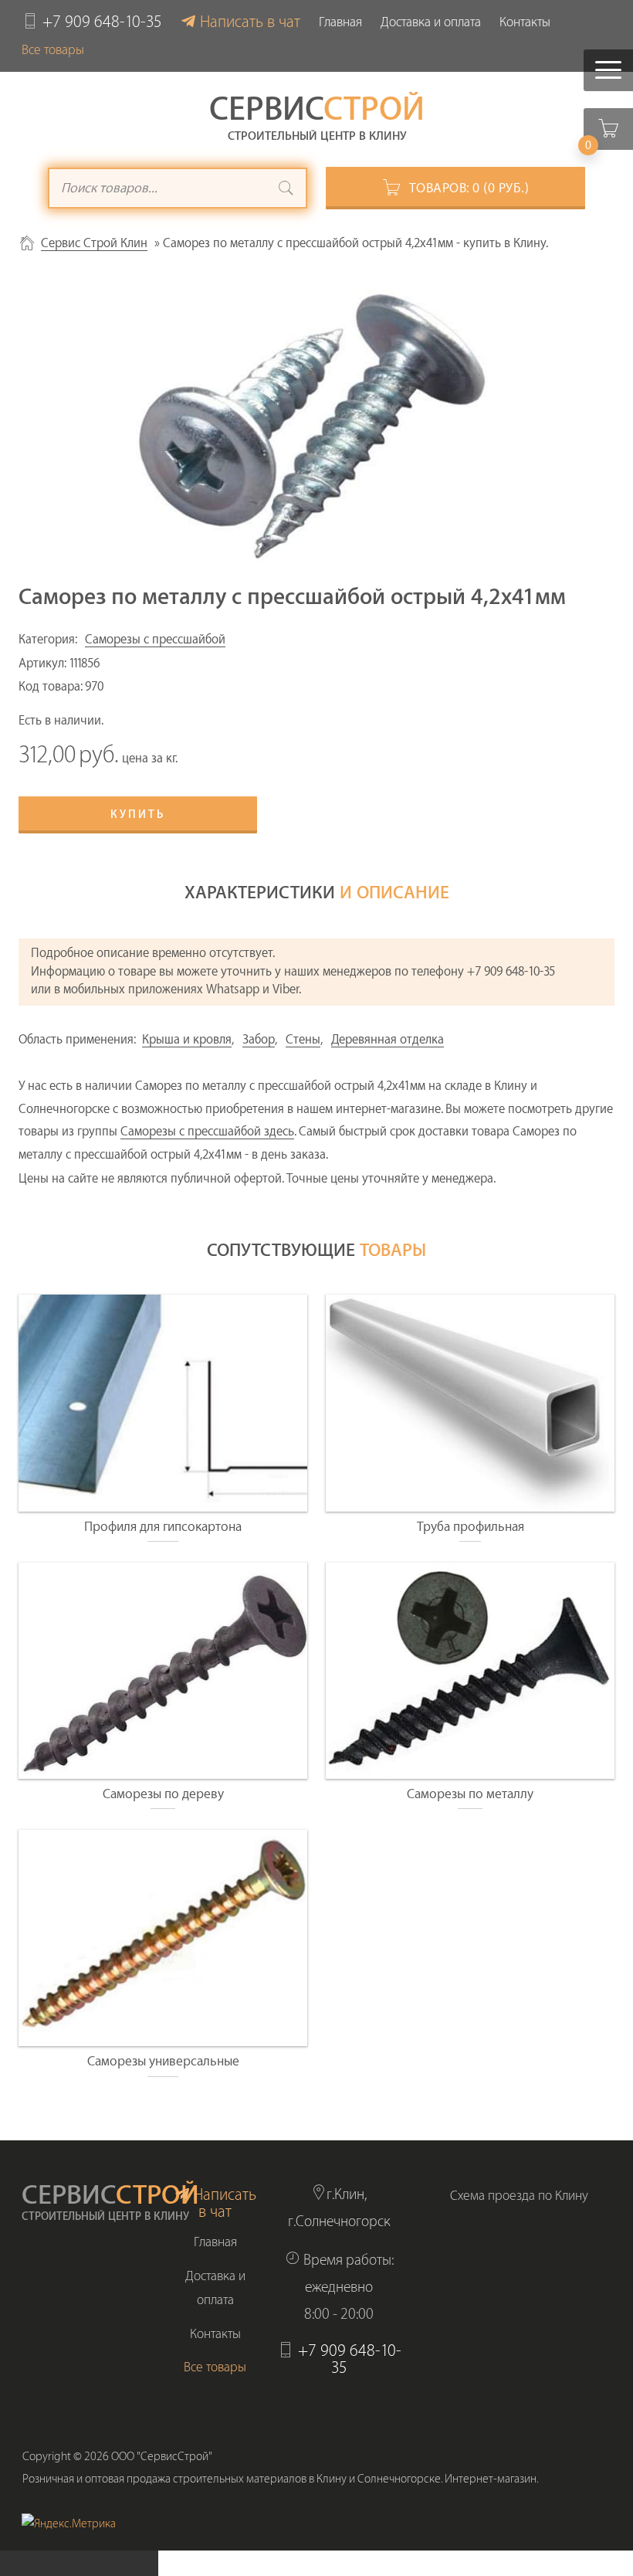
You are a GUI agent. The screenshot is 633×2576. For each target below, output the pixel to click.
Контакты (525, 22)
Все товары (53, 50)
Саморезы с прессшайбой (155, 640)
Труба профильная (471, 1527)
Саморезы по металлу (470, 1794)
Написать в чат (250, 22)
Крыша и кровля (187, 1040)
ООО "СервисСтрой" (162, 2457)
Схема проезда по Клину (519, 2196)
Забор (259, 1040)
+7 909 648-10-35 (102, 22)
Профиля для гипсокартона (163, 1527)
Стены (303, 1040)
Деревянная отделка (388, 1040)
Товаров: (469, 188)
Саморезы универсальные (163, 2061)
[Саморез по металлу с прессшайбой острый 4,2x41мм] (316, 426)
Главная (340, 22)
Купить (138, 815)
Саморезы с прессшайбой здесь (207, 1132)
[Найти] (286, 190)
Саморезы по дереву (163, 1794)
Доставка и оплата (431, 22)
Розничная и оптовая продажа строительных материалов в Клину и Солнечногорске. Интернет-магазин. (281, 2479)
